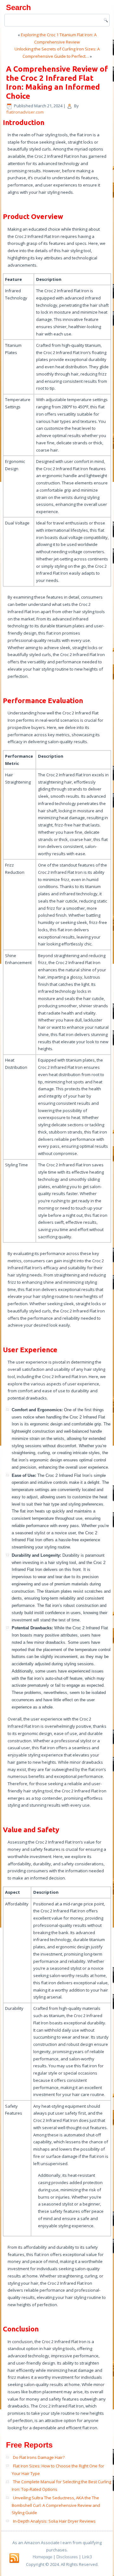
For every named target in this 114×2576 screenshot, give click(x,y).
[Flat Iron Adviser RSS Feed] (14, 2558)
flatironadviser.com (25, 112)
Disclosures (67, 2557)
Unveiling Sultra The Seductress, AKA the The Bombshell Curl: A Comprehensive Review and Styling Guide (56, 2505)
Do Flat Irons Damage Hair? (39, 2457)
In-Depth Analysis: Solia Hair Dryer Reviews (54, 2521)
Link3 (87, 2557)
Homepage (42, 2557)
